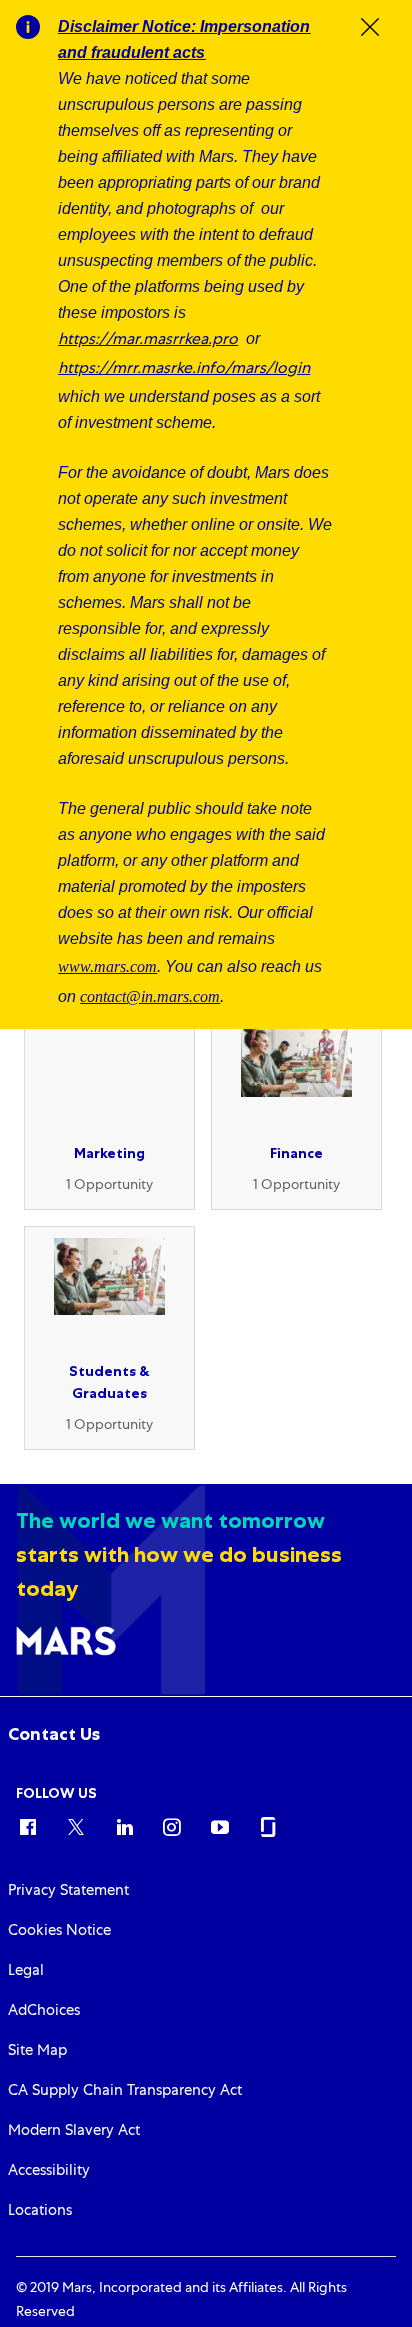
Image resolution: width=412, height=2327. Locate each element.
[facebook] (28, 1826)
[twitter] (76, 1826)
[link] (54, 1734)
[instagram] (172, 1826)
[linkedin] (124, 1826)
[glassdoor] (268, 1826)
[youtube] (220, 1826)
